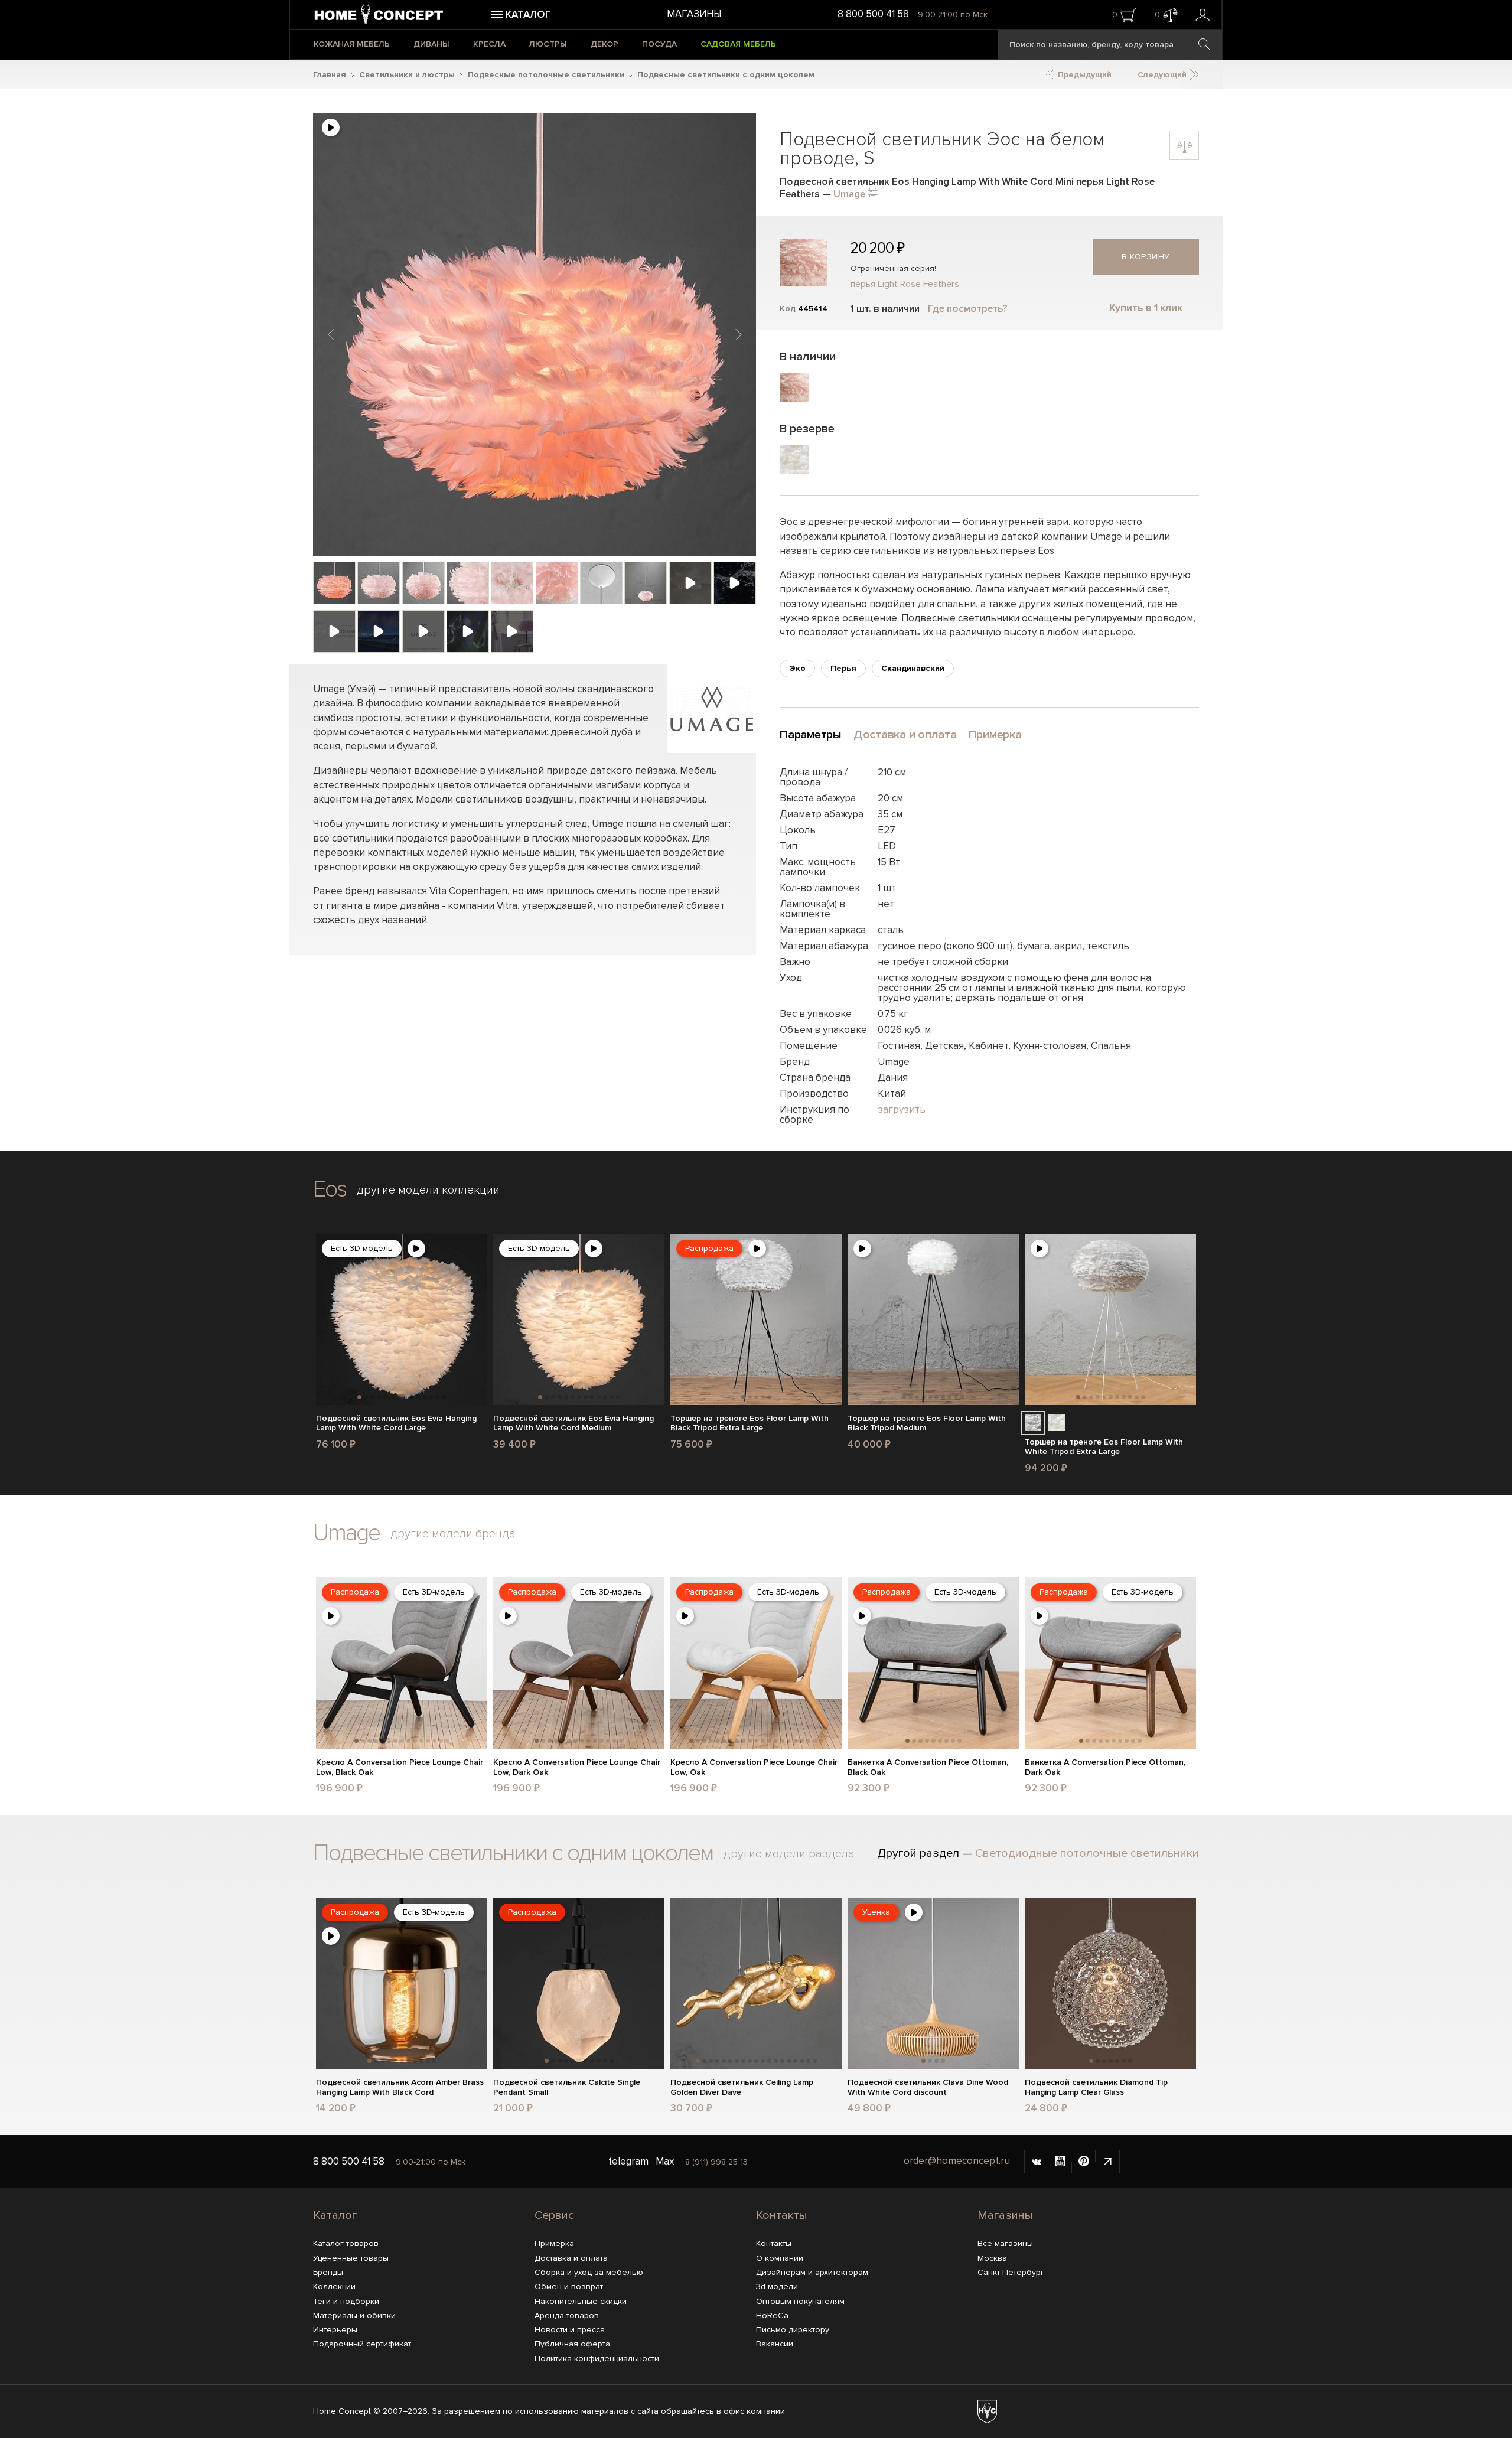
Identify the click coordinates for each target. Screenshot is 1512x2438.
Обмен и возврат (569, 2287)
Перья (843, 668)
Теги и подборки (346, 2301)
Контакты (782, 2215)
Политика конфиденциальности (597, 2359)
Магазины (694, 14)
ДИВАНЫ (431, 44)
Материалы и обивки (354, 2315)
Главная (330, 75)
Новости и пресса (570, 2330)
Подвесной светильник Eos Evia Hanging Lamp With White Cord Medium (573, 1424)
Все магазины (1005, 2243)
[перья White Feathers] (1057, 1423)
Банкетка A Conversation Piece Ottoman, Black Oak (928, 1767)
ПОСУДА (659, 44)
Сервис (554, 2215)
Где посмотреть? (967, 309)
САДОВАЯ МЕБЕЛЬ (738, 44)
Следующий (1163, 75)
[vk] (1037, 2162)
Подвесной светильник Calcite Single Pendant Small (567, 2087)
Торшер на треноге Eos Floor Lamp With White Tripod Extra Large (1104, 1447)
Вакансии (775, 2344)
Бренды (328, 2272)
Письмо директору (793, 2330)
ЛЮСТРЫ (548, 44)
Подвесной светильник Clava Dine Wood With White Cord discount (928, 2087)
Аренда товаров (567, 2315)
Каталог (335, 2215)
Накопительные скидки (581, 2301)
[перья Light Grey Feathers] (1033, 1423)
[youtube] (1060, 2162)
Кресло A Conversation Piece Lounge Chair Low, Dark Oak (577, 1767)
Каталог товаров (346, 2243)
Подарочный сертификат (362, 2344)
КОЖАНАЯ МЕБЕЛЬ (352, 44)
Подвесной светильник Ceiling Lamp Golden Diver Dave (742, 2087)
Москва (992, 2258)
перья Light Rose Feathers (905, 284)
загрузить (902, 1109)
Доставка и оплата (571, 2258)
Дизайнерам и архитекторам (812, 2272)
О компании (780, 2258)
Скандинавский (913, 668)
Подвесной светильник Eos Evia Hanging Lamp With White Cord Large (396, 1424)
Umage (849, 194)
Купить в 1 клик (1146, 308)
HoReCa (772, 2315)
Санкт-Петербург (1011, 2272)
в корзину (1146, 257)
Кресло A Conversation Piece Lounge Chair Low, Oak (754, 1767)
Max (665, 2161)
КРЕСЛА (489, 44)
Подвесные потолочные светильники (546, 75)
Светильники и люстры (407, 75)
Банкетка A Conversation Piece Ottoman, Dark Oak (1105, 1767)
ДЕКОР (605, 44)
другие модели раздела (789, 1854)
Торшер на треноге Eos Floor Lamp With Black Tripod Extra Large (750, 1424)
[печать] (873, 192)
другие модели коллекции (428, 1190)
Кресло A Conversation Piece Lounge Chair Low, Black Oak (400, 1767)
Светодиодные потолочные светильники (1087, 1853)
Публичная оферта (572, 2344)
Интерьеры (335, 2330)
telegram (628, 2161)
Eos (330, 1189)
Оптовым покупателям (800, 2301)
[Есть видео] (331, 128)
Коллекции (334, 2287)
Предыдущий (1084, 75)
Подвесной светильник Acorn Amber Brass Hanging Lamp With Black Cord (400, 2087)
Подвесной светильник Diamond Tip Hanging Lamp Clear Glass (1096, 2087)
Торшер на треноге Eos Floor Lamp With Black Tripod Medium (927, 1424)
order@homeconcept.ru (957, 2161)
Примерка (554, 2243)
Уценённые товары (351, 2258)
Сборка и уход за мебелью (589, 2272)
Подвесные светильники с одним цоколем (726, 75)
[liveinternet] (1107, 2162)
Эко (797, 668)
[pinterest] (1084, 2162)
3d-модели (777, 2287)
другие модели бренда (453, 1534)
